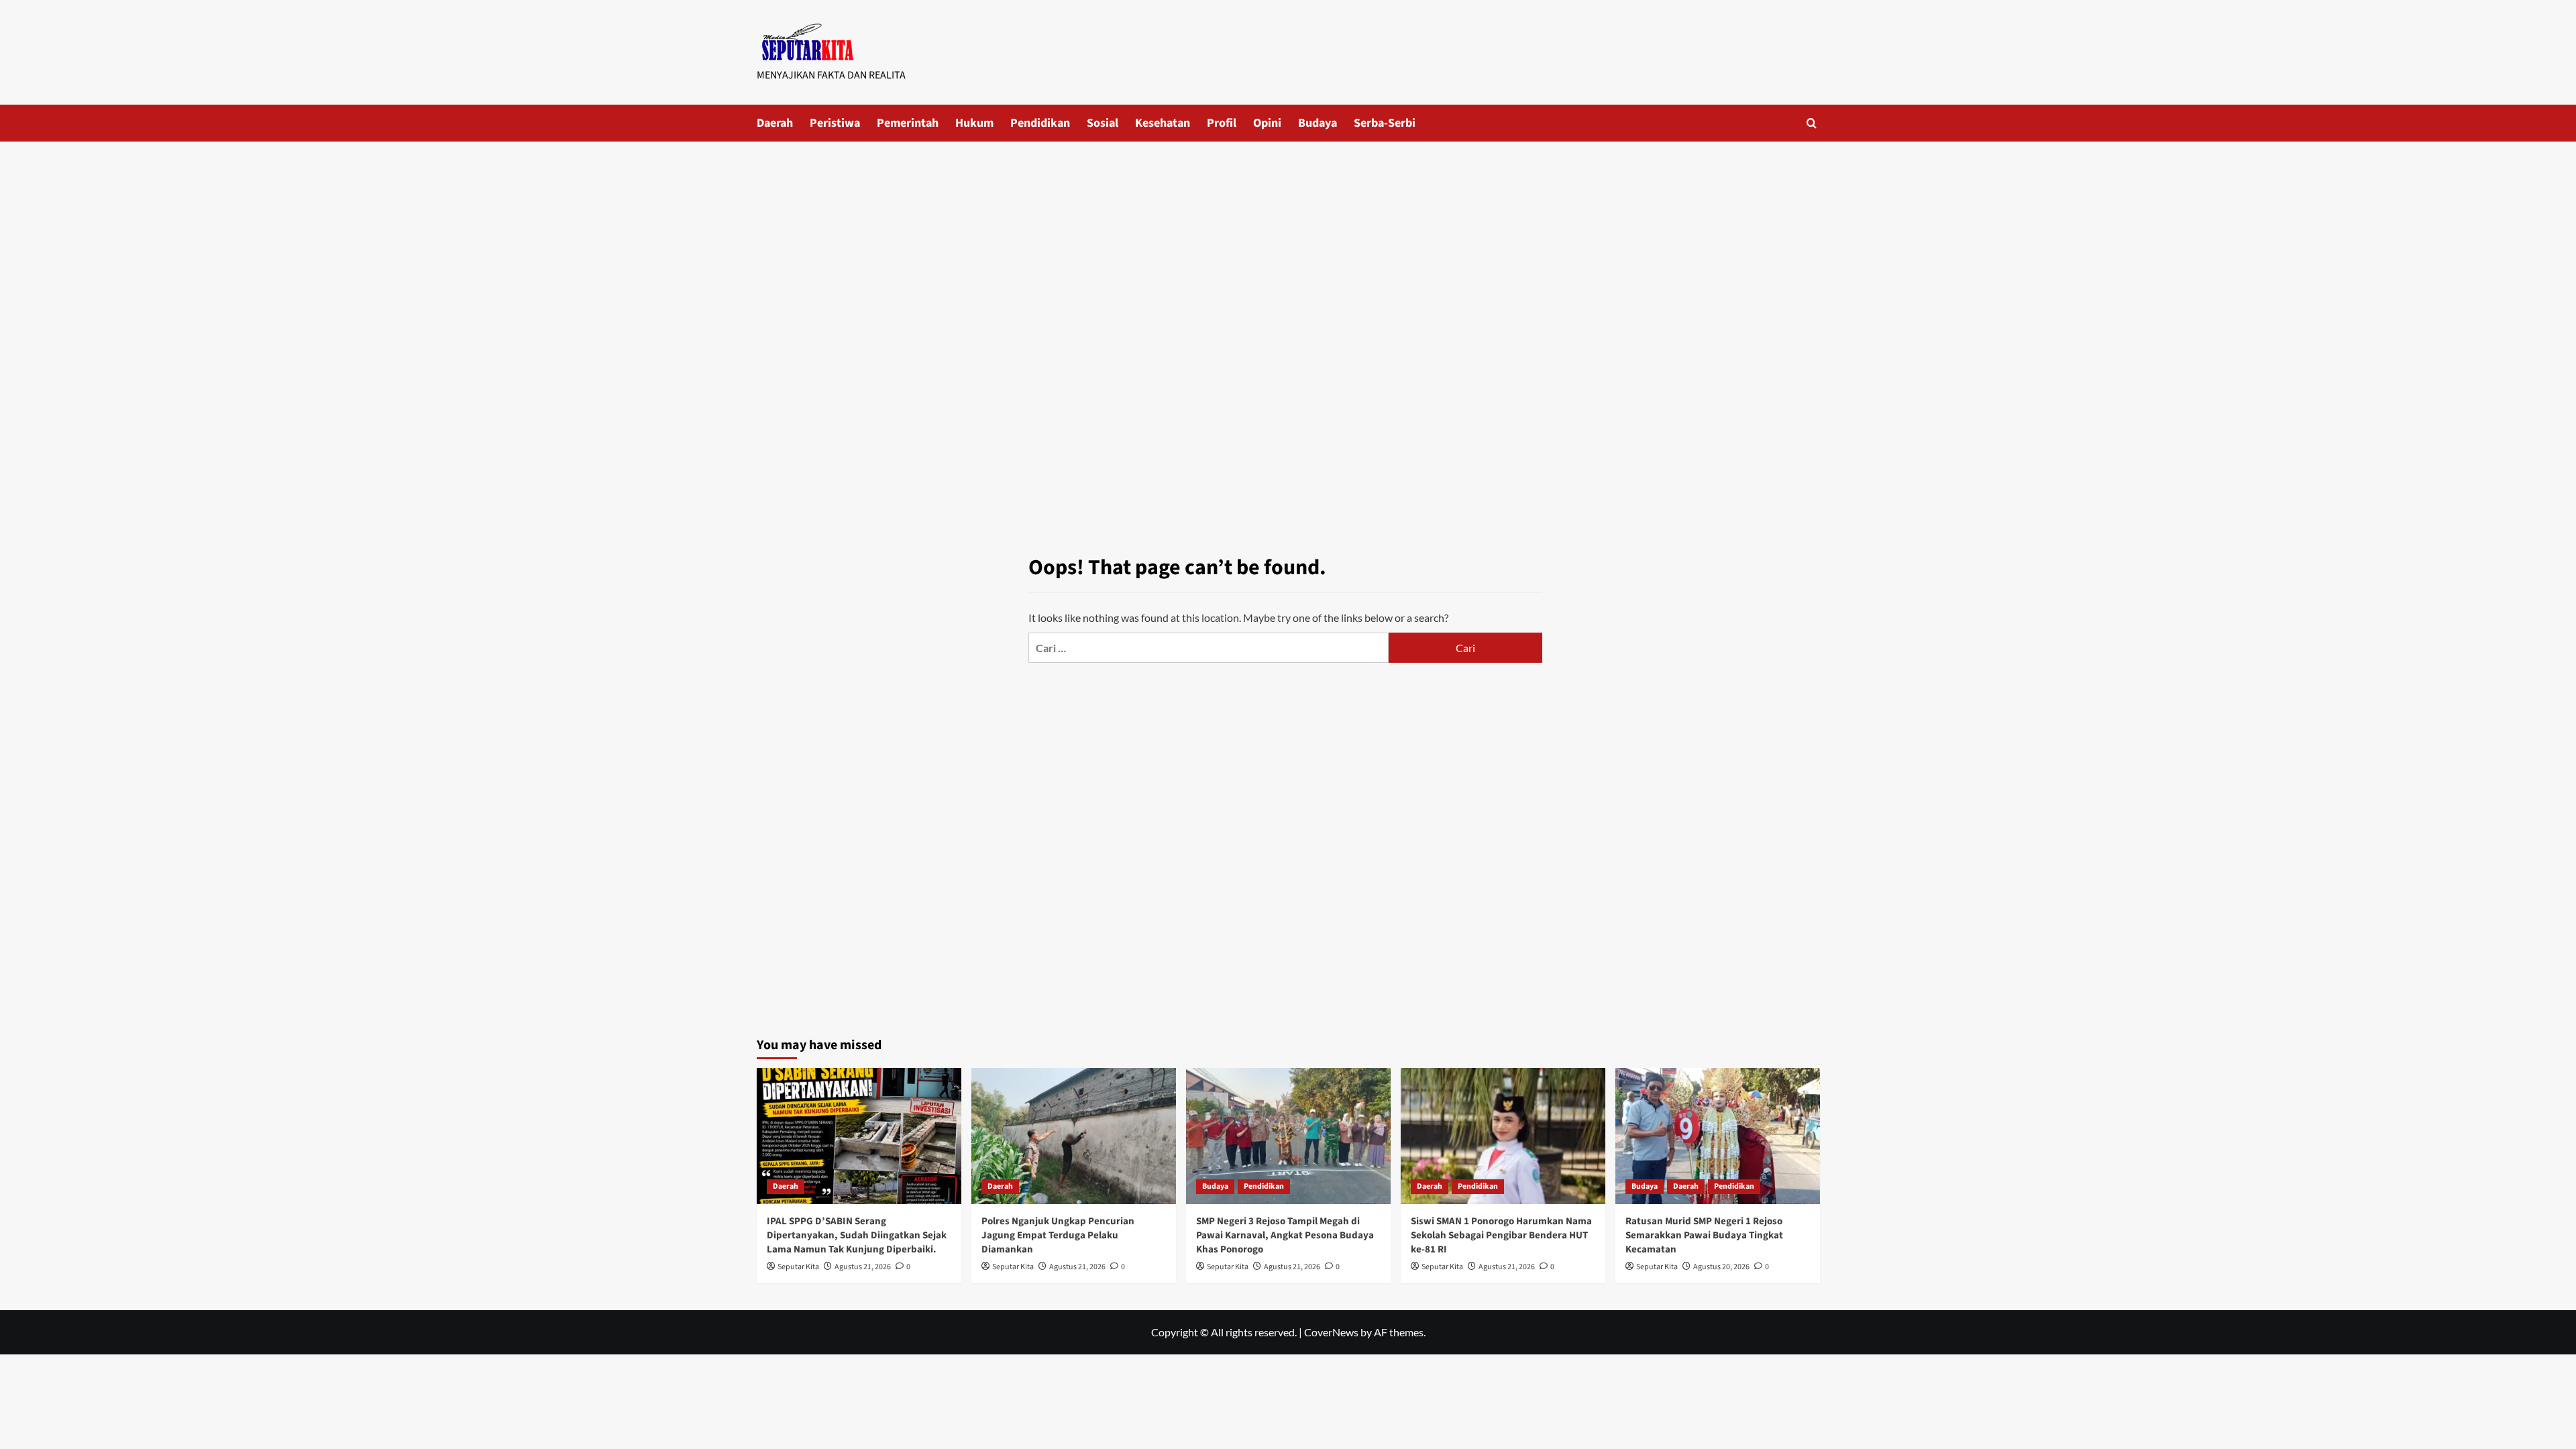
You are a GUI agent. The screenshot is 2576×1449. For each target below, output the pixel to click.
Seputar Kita (798, 1267)
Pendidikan (1040, 123)
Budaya (1318, 123)
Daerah (775, 123)
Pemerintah (908, 123)
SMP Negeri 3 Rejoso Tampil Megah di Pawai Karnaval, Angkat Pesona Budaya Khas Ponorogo (1285, 1235)
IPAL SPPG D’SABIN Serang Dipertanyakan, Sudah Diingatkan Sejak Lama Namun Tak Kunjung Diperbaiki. (857, 1235)
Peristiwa (835, 123)
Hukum (974, 123)
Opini (1267, 123)
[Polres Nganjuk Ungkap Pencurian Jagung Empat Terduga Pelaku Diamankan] (1074, 1136)
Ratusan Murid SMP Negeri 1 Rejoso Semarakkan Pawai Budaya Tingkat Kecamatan (1704, 1235)
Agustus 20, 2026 (1721, 1267)
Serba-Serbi (1385, 123)
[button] (1812, 123)
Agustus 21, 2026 (863, 1267)
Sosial (1103, 123)
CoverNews (1331, 1332)
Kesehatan (1163, 123)
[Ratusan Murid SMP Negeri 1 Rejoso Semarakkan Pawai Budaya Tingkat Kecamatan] (1718, 1136)
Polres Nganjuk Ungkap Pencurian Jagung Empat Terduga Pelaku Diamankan (1058, 1235)
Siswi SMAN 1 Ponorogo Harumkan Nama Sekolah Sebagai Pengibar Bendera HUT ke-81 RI (1501, 1235)
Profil (1222, 123)
